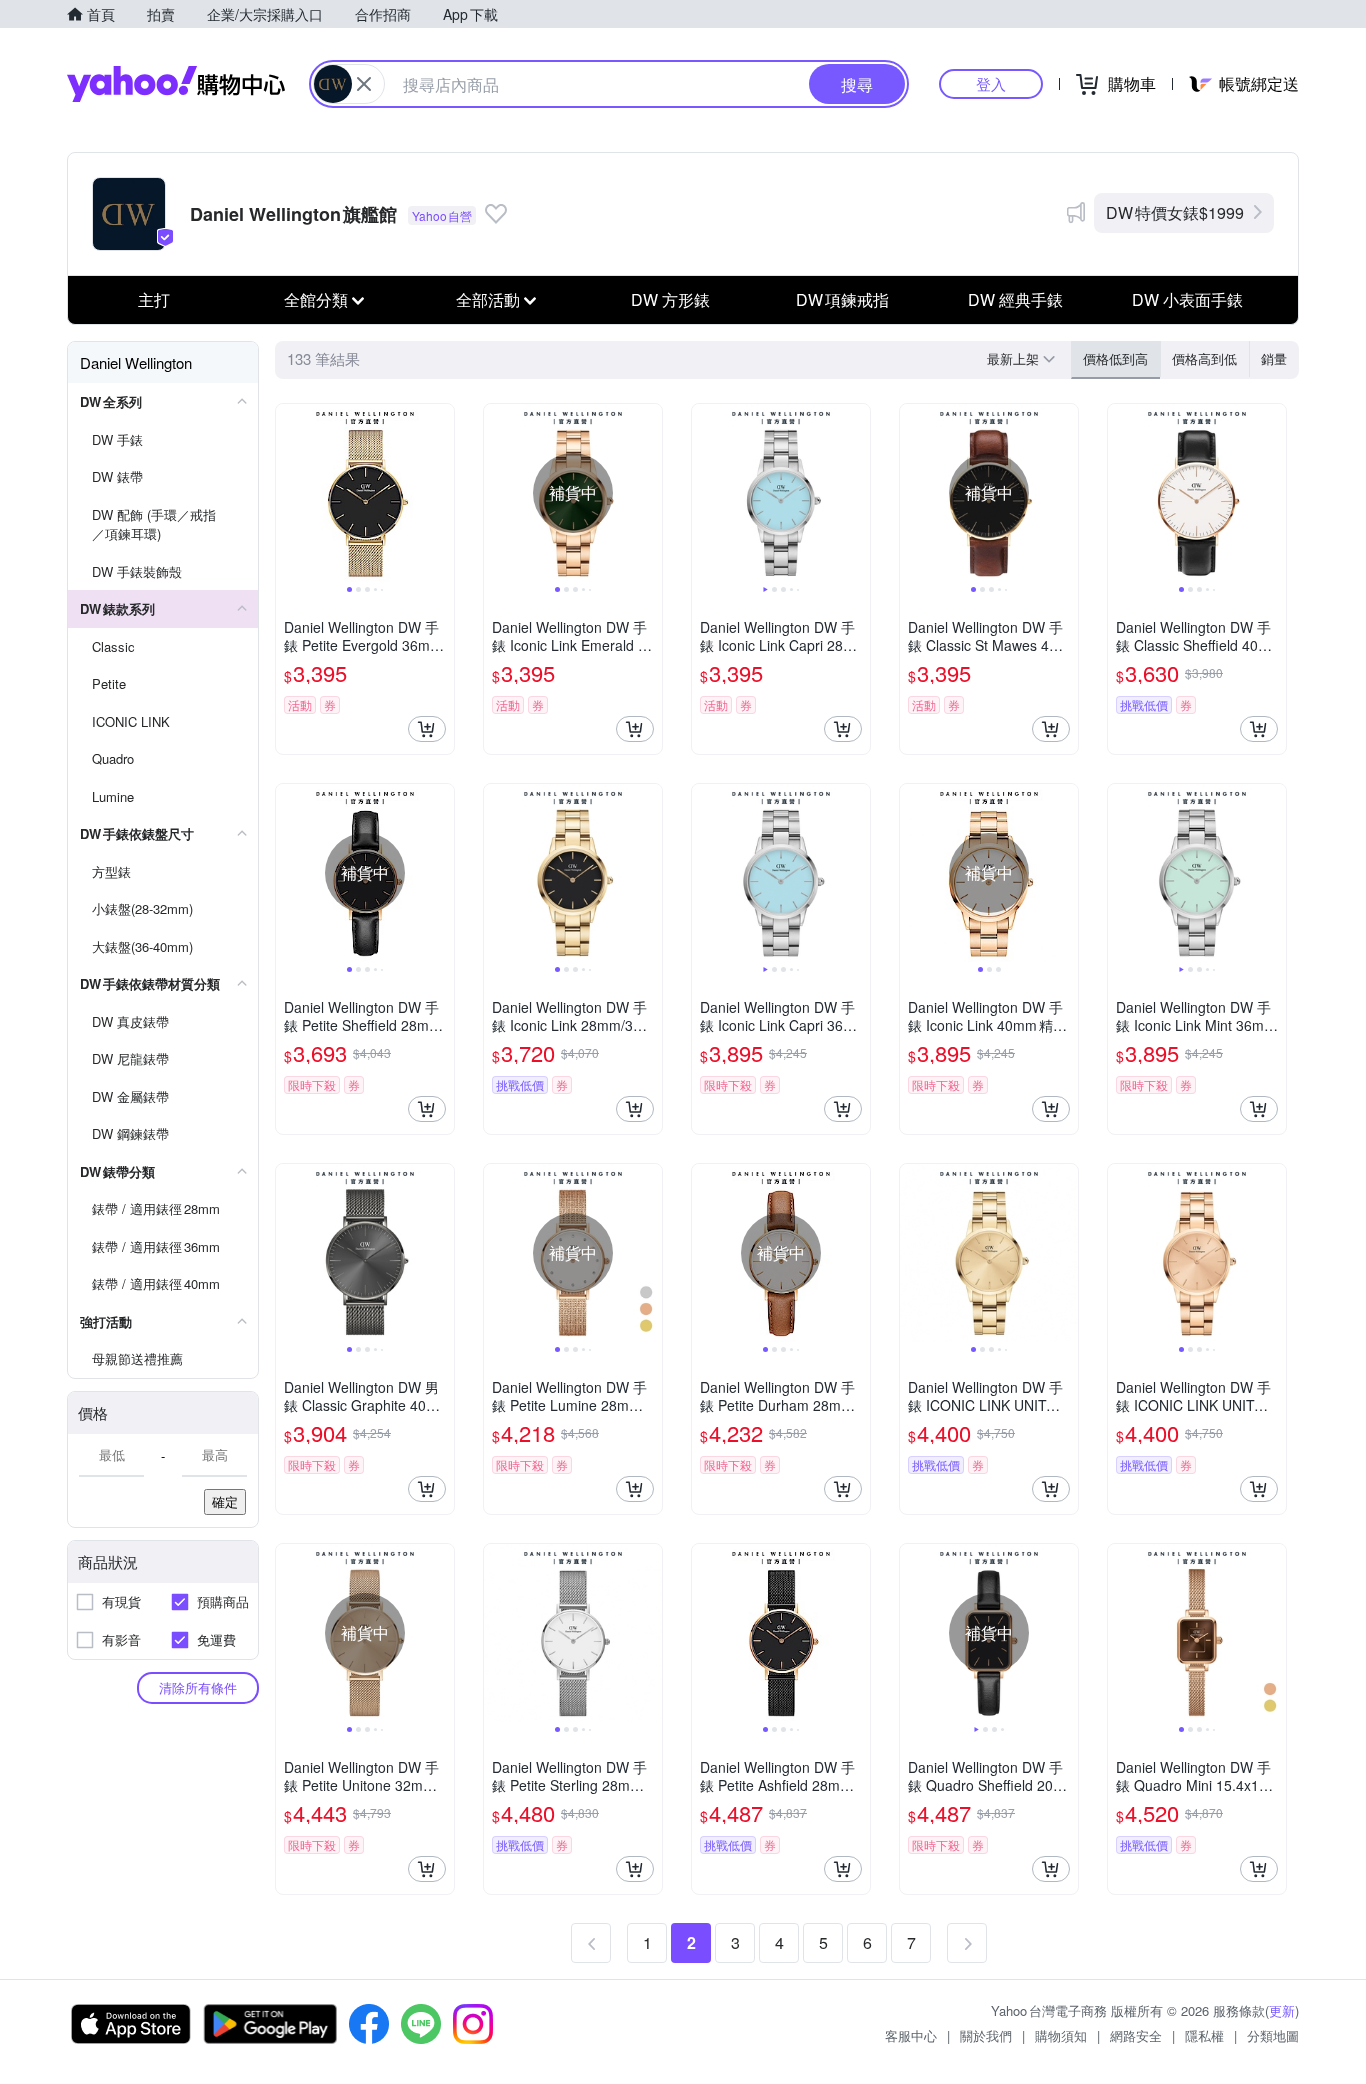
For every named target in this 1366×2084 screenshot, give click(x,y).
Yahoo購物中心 (176, 84)
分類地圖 (1273, 2035)
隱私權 (1204, 2035)
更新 (1282, 2010)
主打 (154, 299)
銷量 (1274, 358)
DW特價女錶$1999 (1175, 212)
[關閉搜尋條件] (364, 84)
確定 (225, 1501)
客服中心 (911, 2035)
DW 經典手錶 (1015, 299)
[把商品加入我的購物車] (427, 729)
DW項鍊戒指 (842, 299)
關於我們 (986, 2035)
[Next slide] (441, 493)
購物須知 (1061, 2035)
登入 (991, 83)
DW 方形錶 (670, 299)
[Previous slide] (289, 493)
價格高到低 (1204, 358)
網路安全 (1136, 2035)
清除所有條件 (198, 1687)
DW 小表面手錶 (1187, 299)
